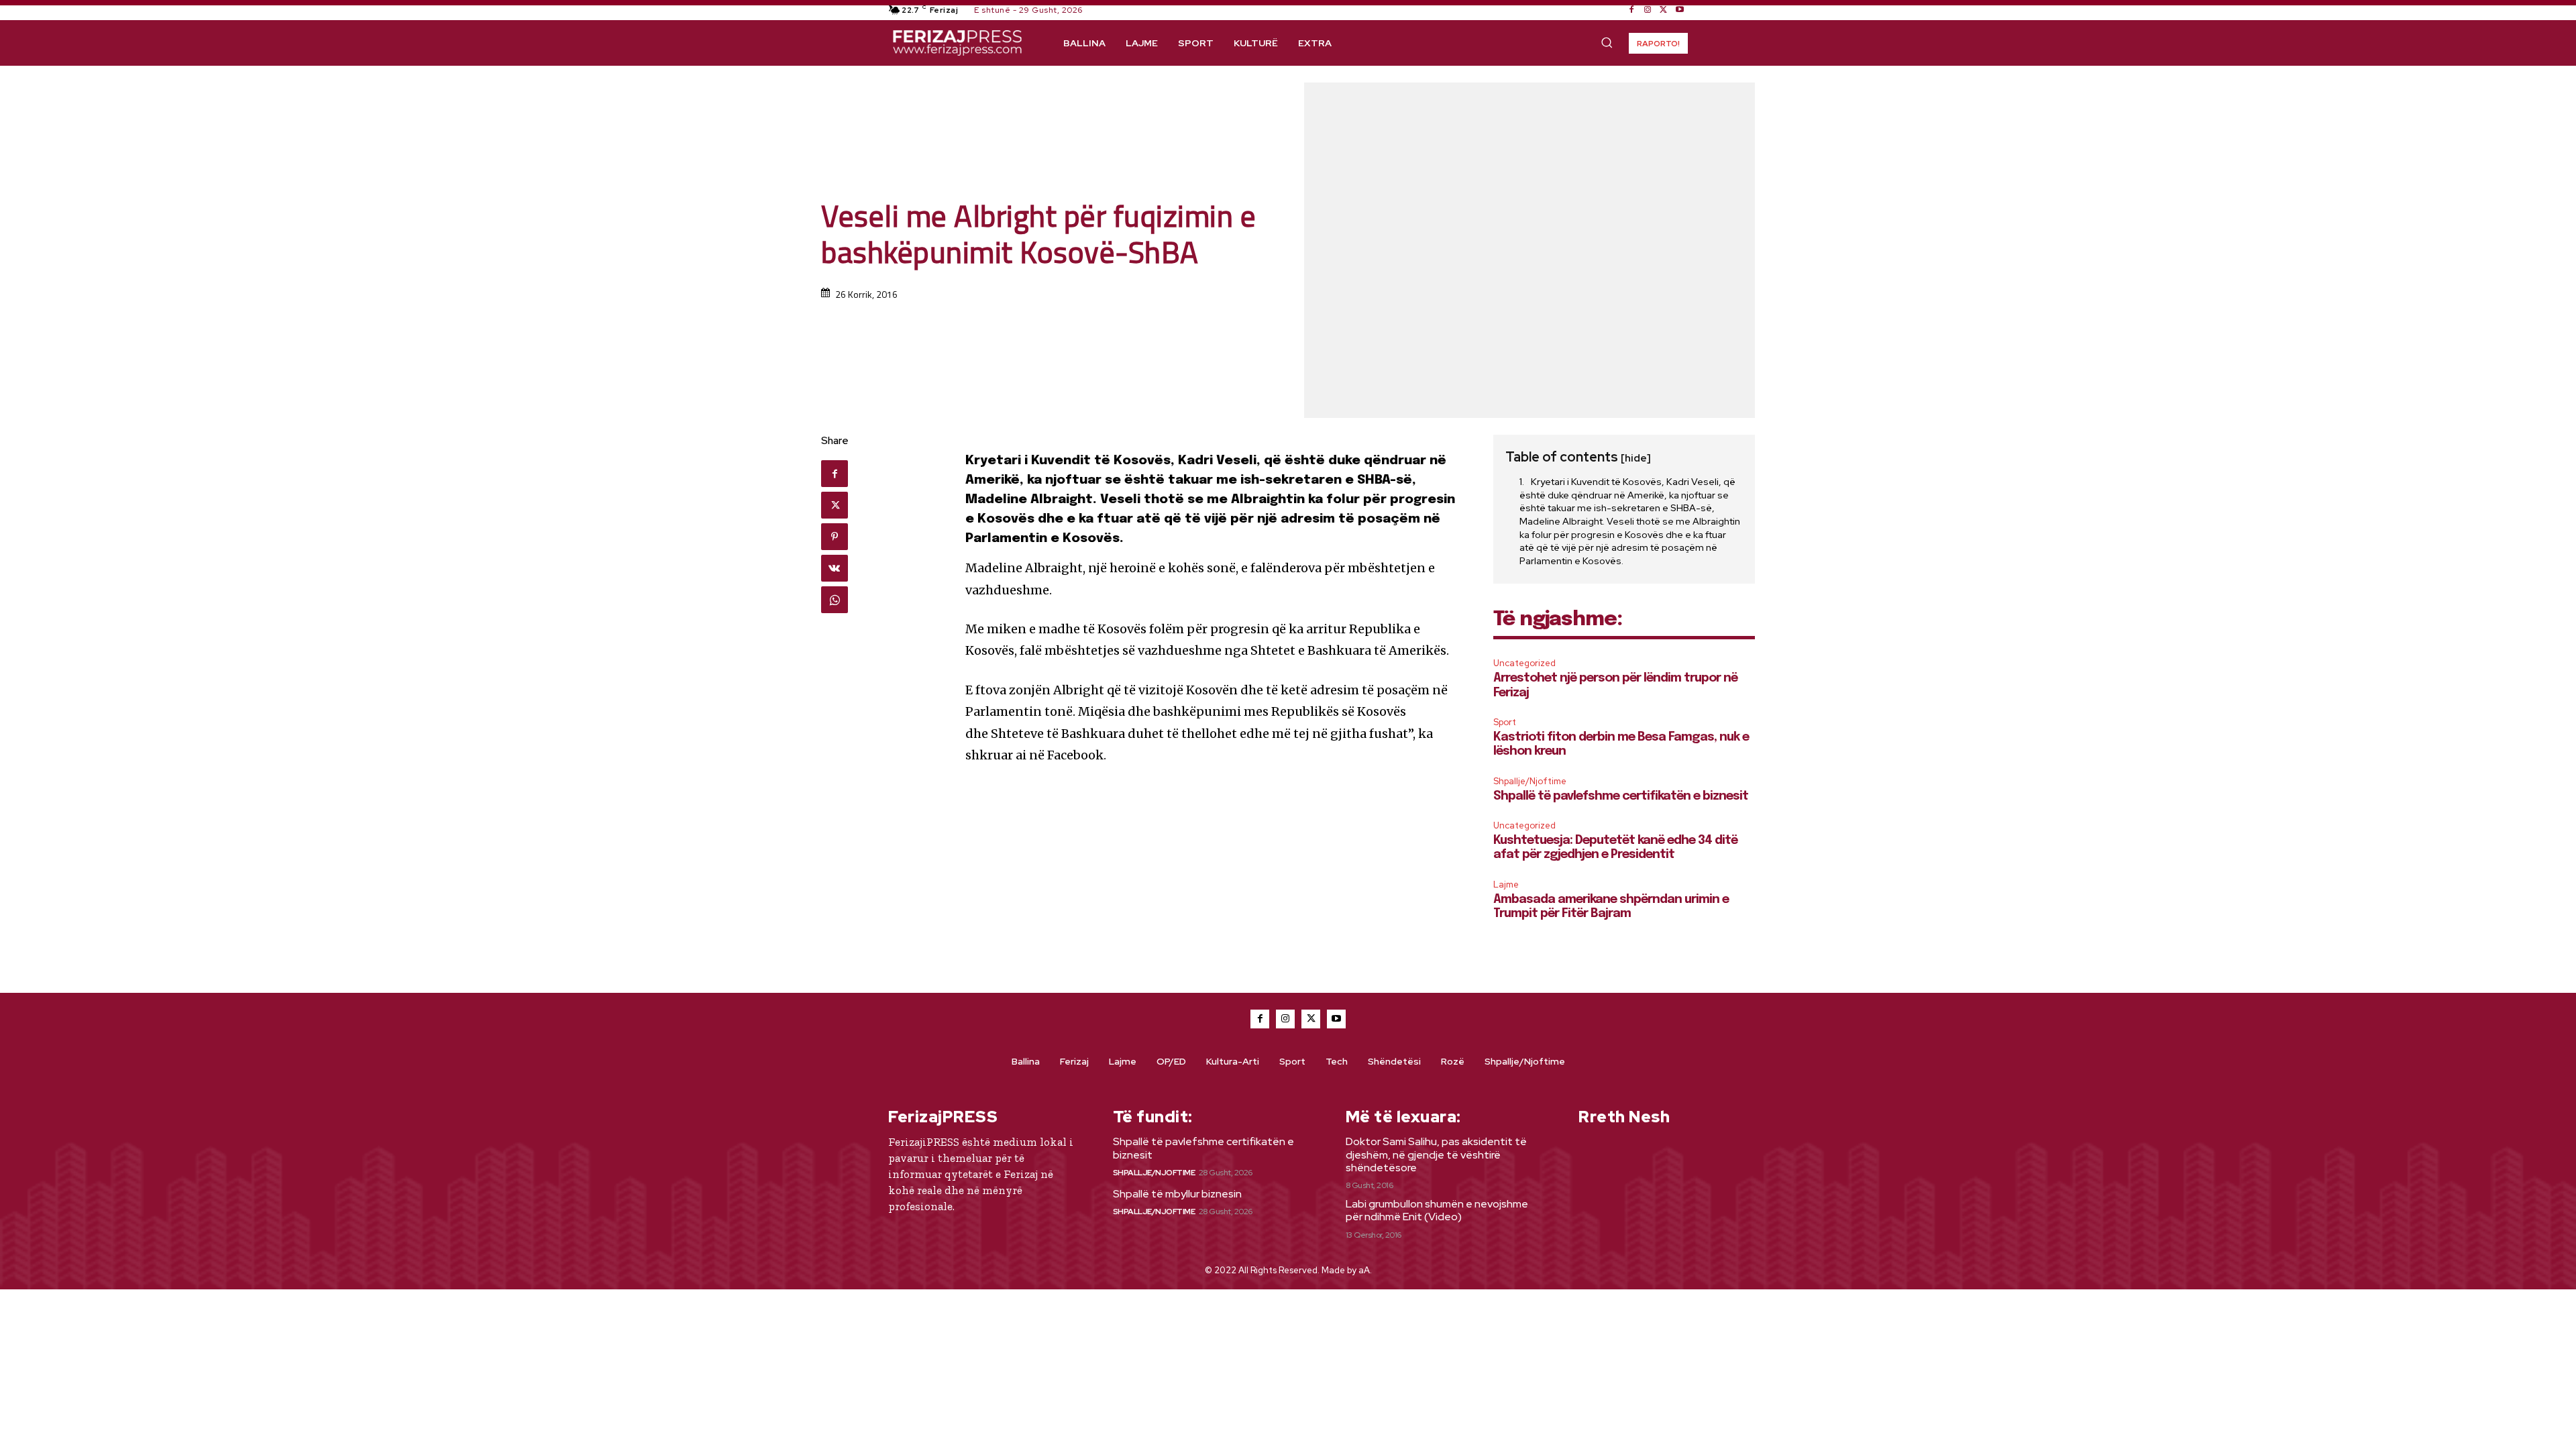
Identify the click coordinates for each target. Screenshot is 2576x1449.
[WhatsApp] (835, 600)
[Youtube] (1680, 10)
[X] (1664, 10)
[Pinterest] (835, 537)
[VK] (835, 568)
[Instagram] (1648, 10)
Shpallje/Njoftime (1530, 781)
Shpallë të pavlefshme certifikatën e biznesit (1621, 796)
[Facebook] (1631, 10)
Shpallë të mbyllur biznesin (1177, 1194)
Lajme (1506, 884)
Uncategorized (1524, 663)
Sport (1505, 722)
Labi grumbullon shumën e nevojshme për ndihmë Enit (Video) (1437, 1210)
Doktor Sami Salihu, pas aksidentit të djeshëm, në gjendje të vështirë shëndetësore (1436, 1154)
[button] (1607, 42)
